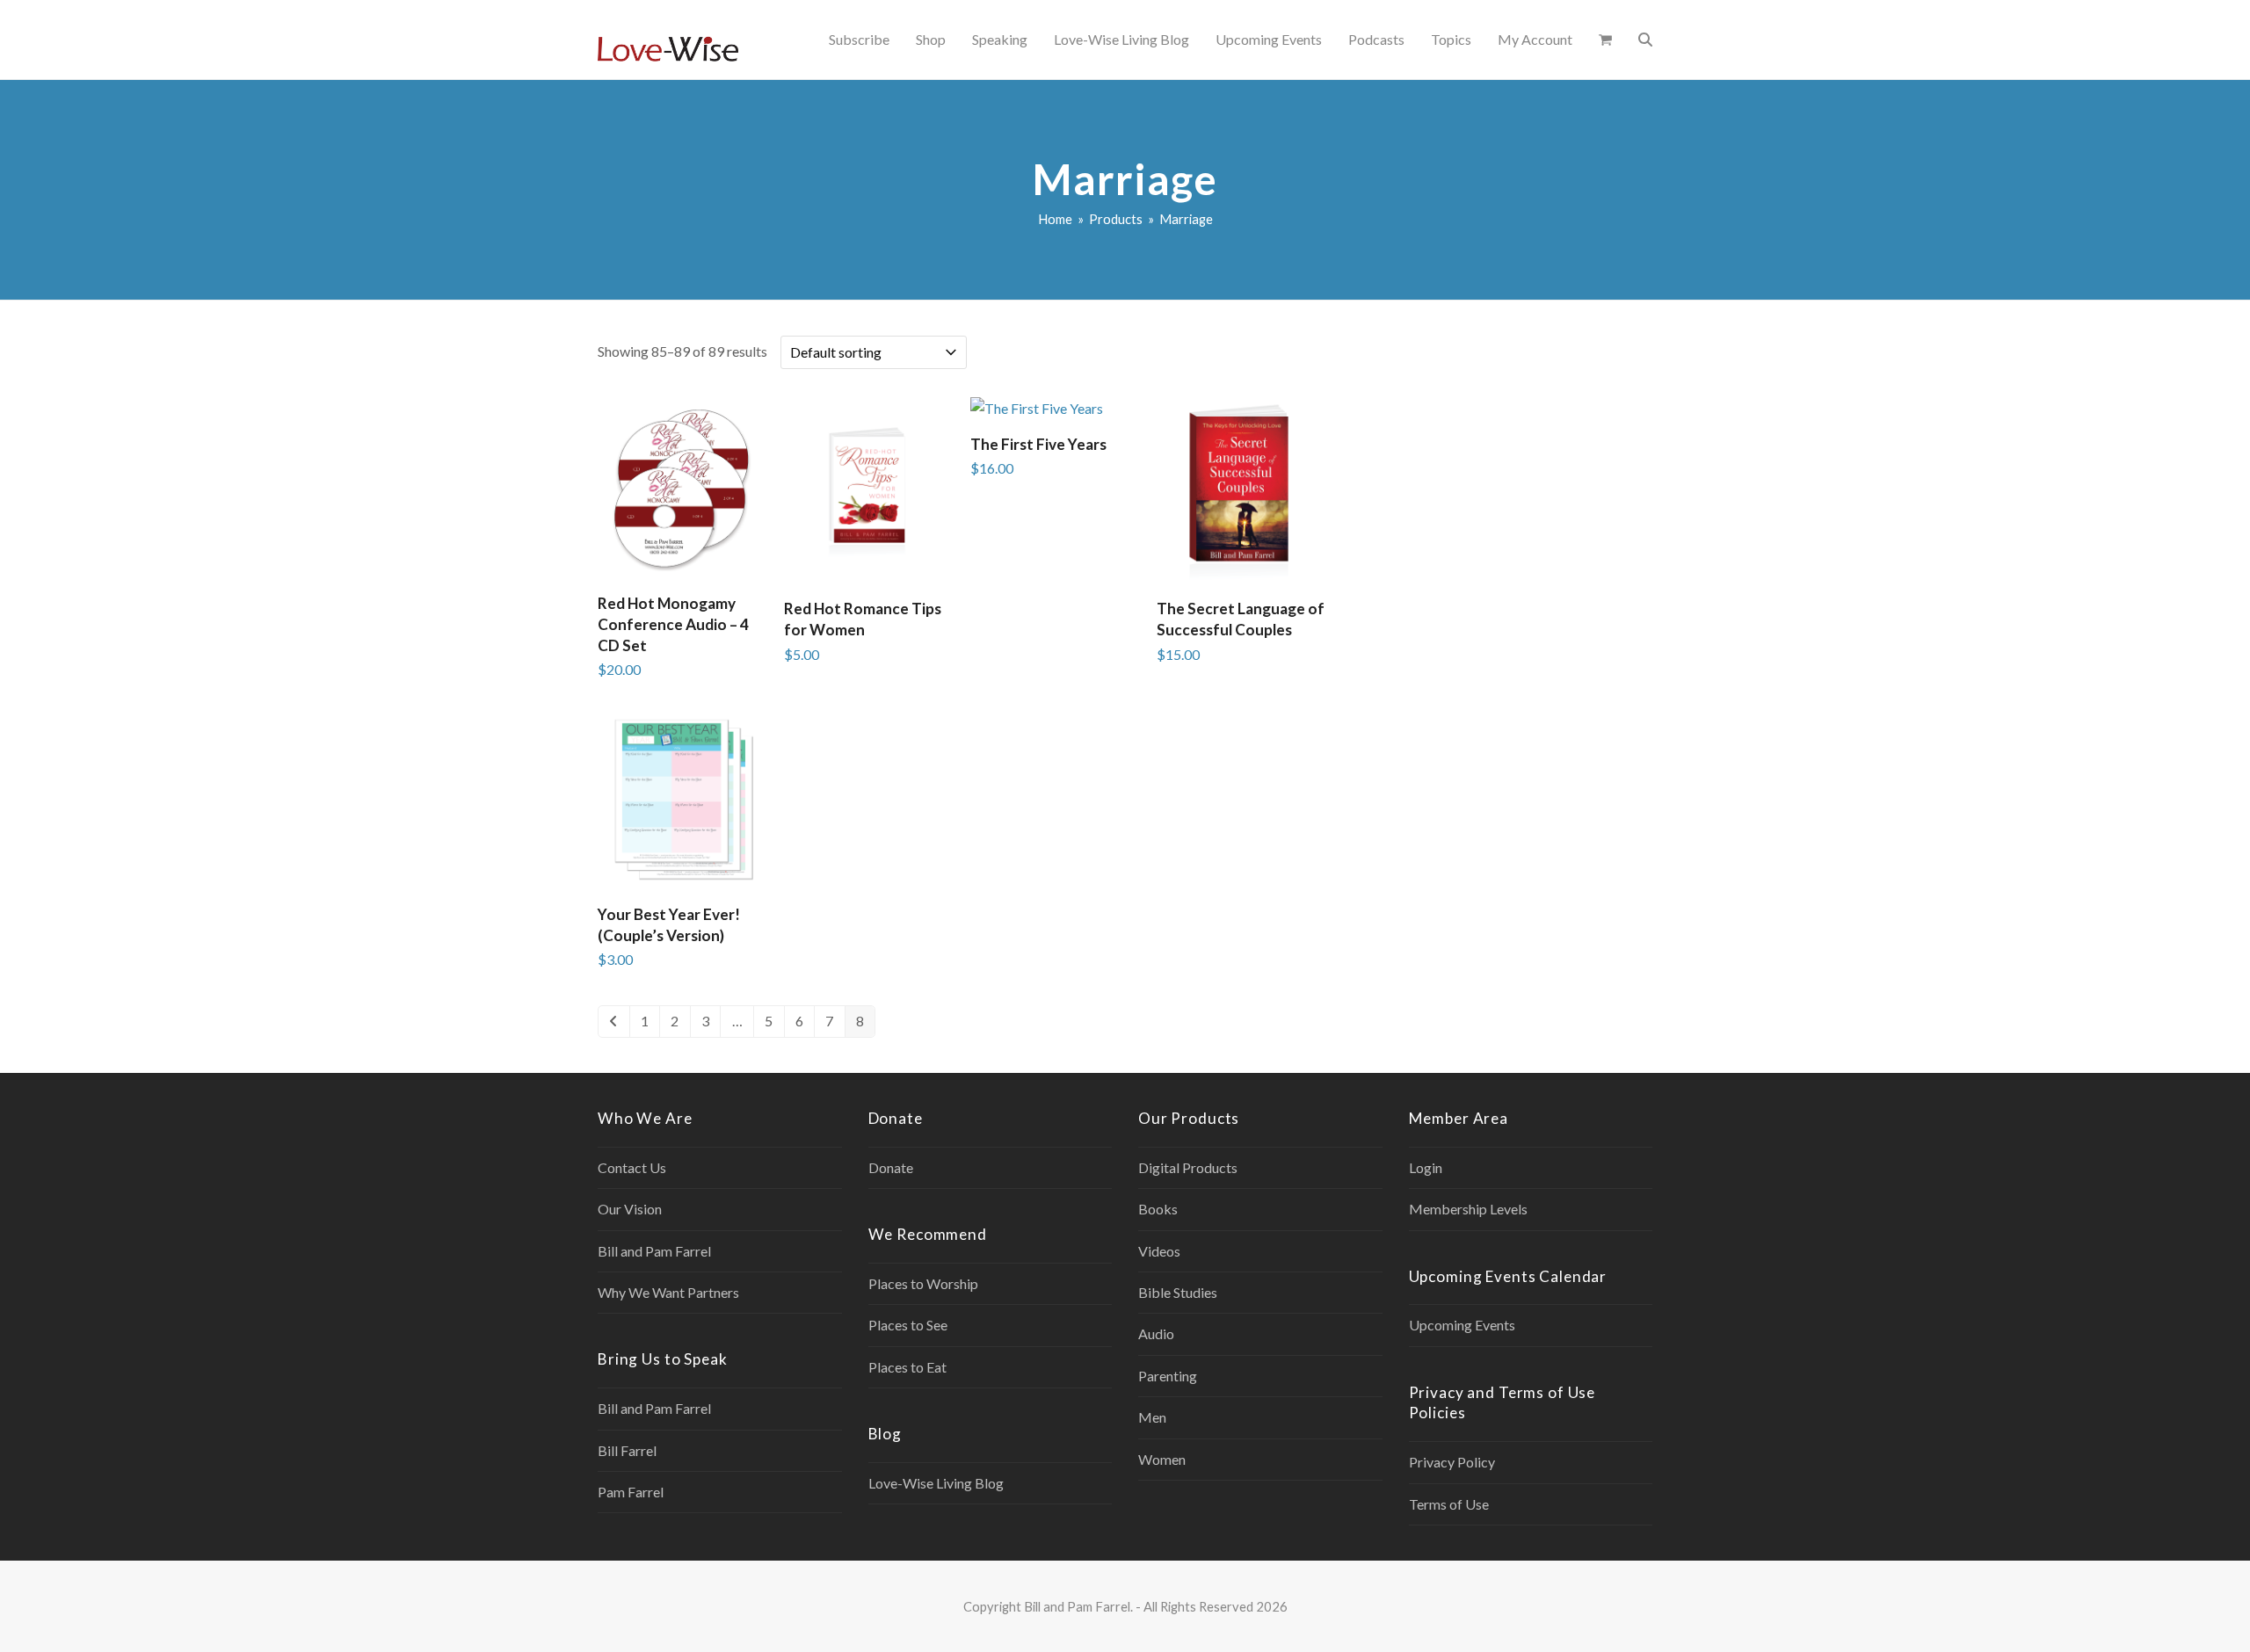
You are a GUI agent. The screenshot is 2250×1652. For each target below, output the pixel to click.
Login (1426, 1167)
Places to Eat (907, 1367)
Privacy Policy (1452, 1462)
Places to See (908, 1325)
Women (1162, 1459)
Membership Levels (1468, 1209)
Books (1158, 1209)
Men (1152, 1417)
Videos (1159, 1251)
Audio (1156, 1333)
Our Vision (630, 1209)
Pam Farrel (631, 1492)
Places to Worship (923, 1283)
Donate (891, 1167)
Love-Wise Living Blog (936, 1483)
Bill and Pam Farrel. (1078, 1606)
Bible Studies (1178, 1292)
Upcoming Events (1462, 1325)
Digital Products (1188, 1167)
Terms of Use (1449, 1504)
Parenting (1168, 1376)
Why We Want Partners (668, 1292)
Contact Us (632, 1167)
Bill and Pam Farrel (654, 1251)
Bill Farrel (627, 1450)
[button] (1605, 40)
